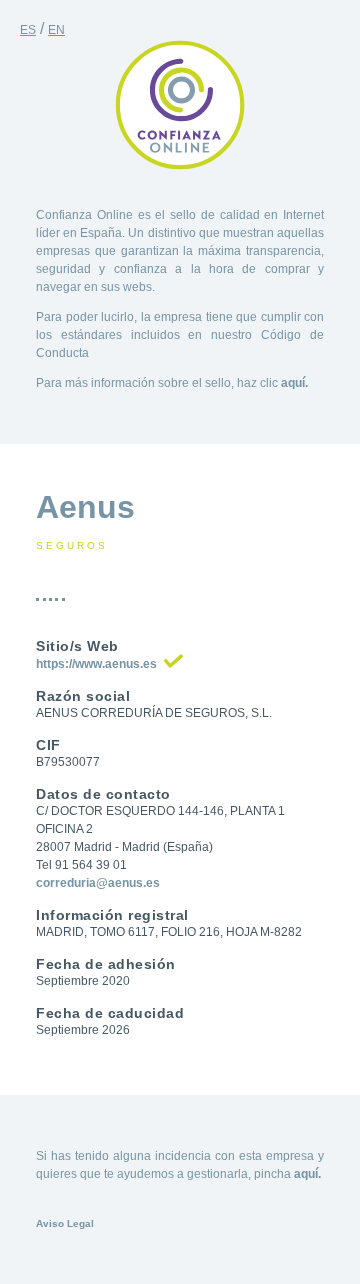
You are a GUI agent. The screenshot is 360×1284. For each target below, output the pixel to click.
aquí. (294, 383)
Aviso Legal (65, 1223)
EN (56, 30)
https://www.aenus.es (96, 664)
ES (28, 30)
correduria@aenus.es (98, 883)
